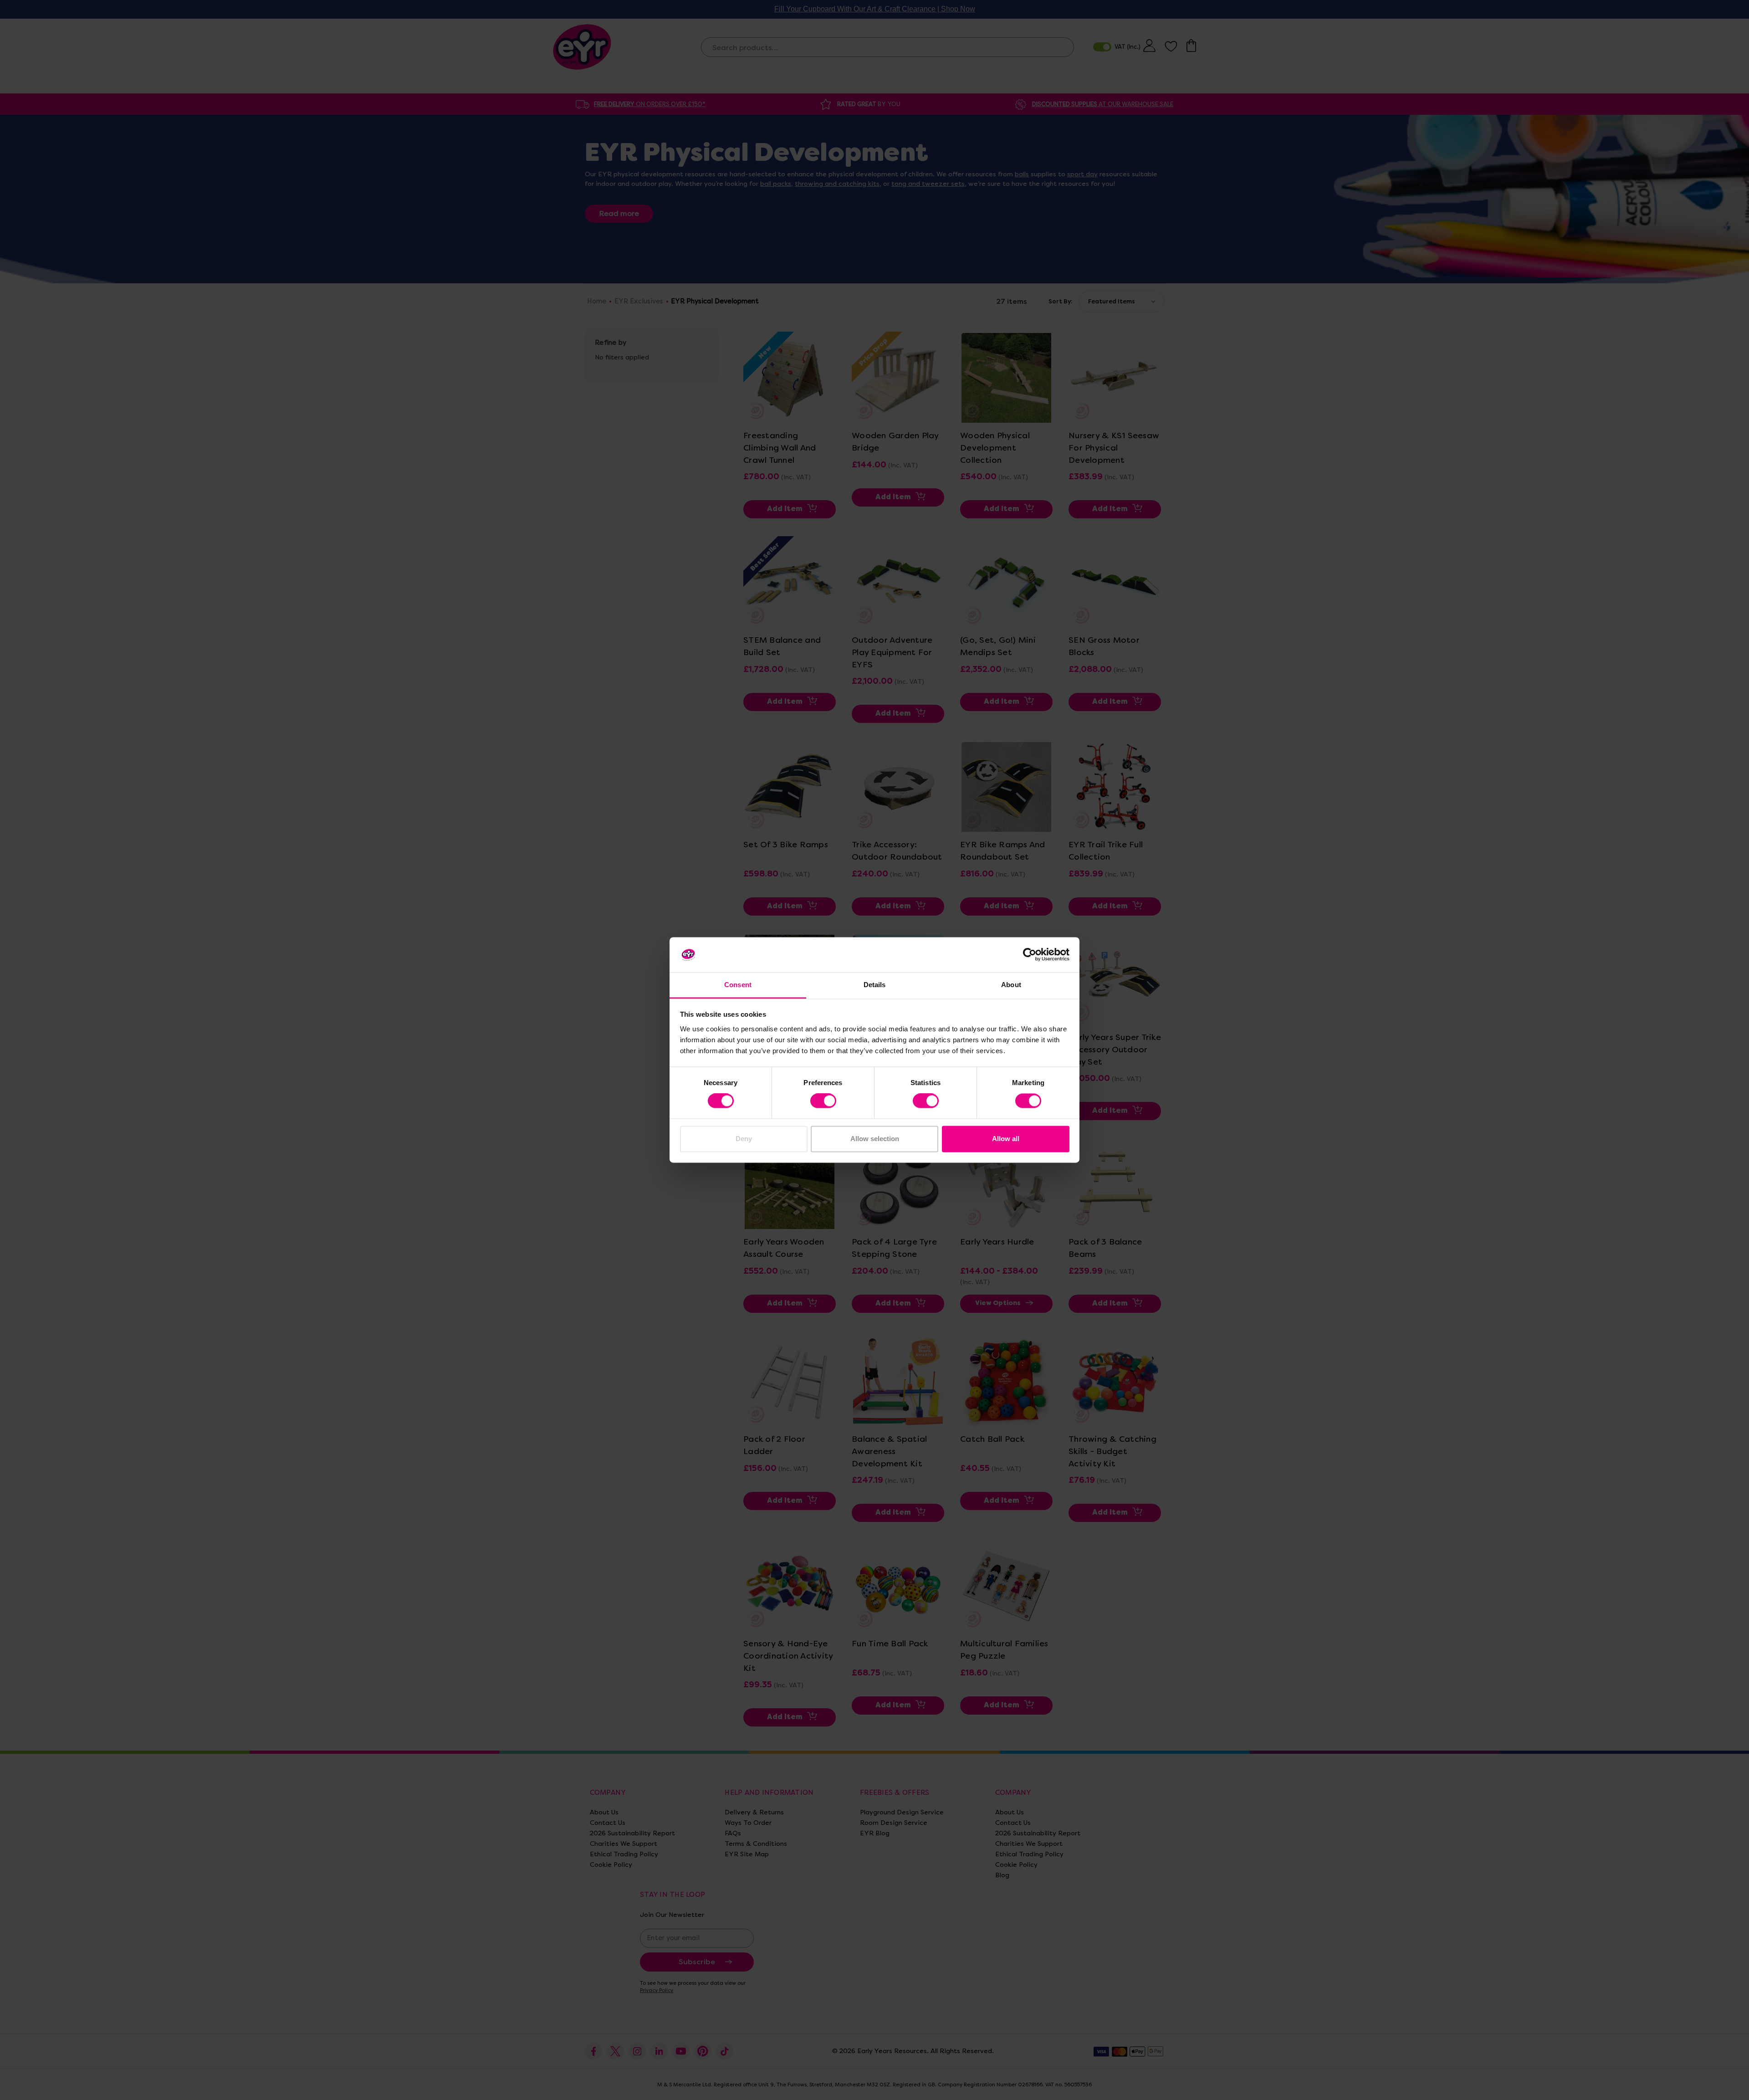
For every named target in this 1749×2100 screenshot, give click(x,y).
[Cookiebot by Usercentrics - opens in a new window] (1030, 955)
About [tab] (1011, 985)
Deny (744, 1139)
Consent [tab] (738, 985)
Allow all (1006, 1139)
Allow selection (875, 1139)
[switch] (823, 1101)
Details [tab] (875, 985)
